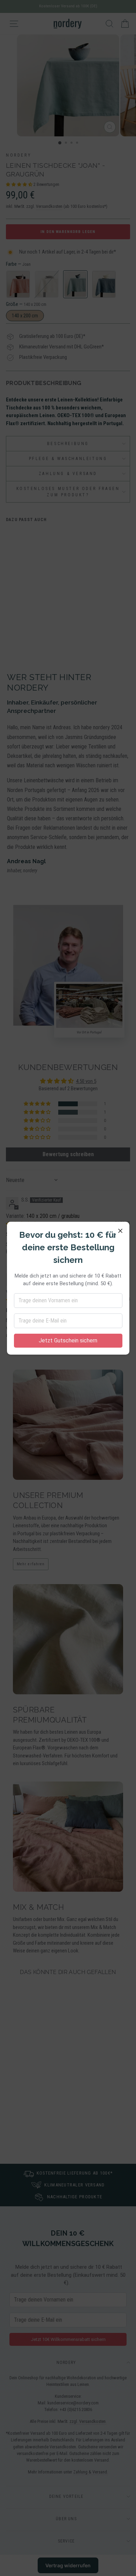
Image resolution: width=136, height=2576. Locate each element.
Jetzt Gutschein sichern (68, 1340)
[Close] (120, 1231)
